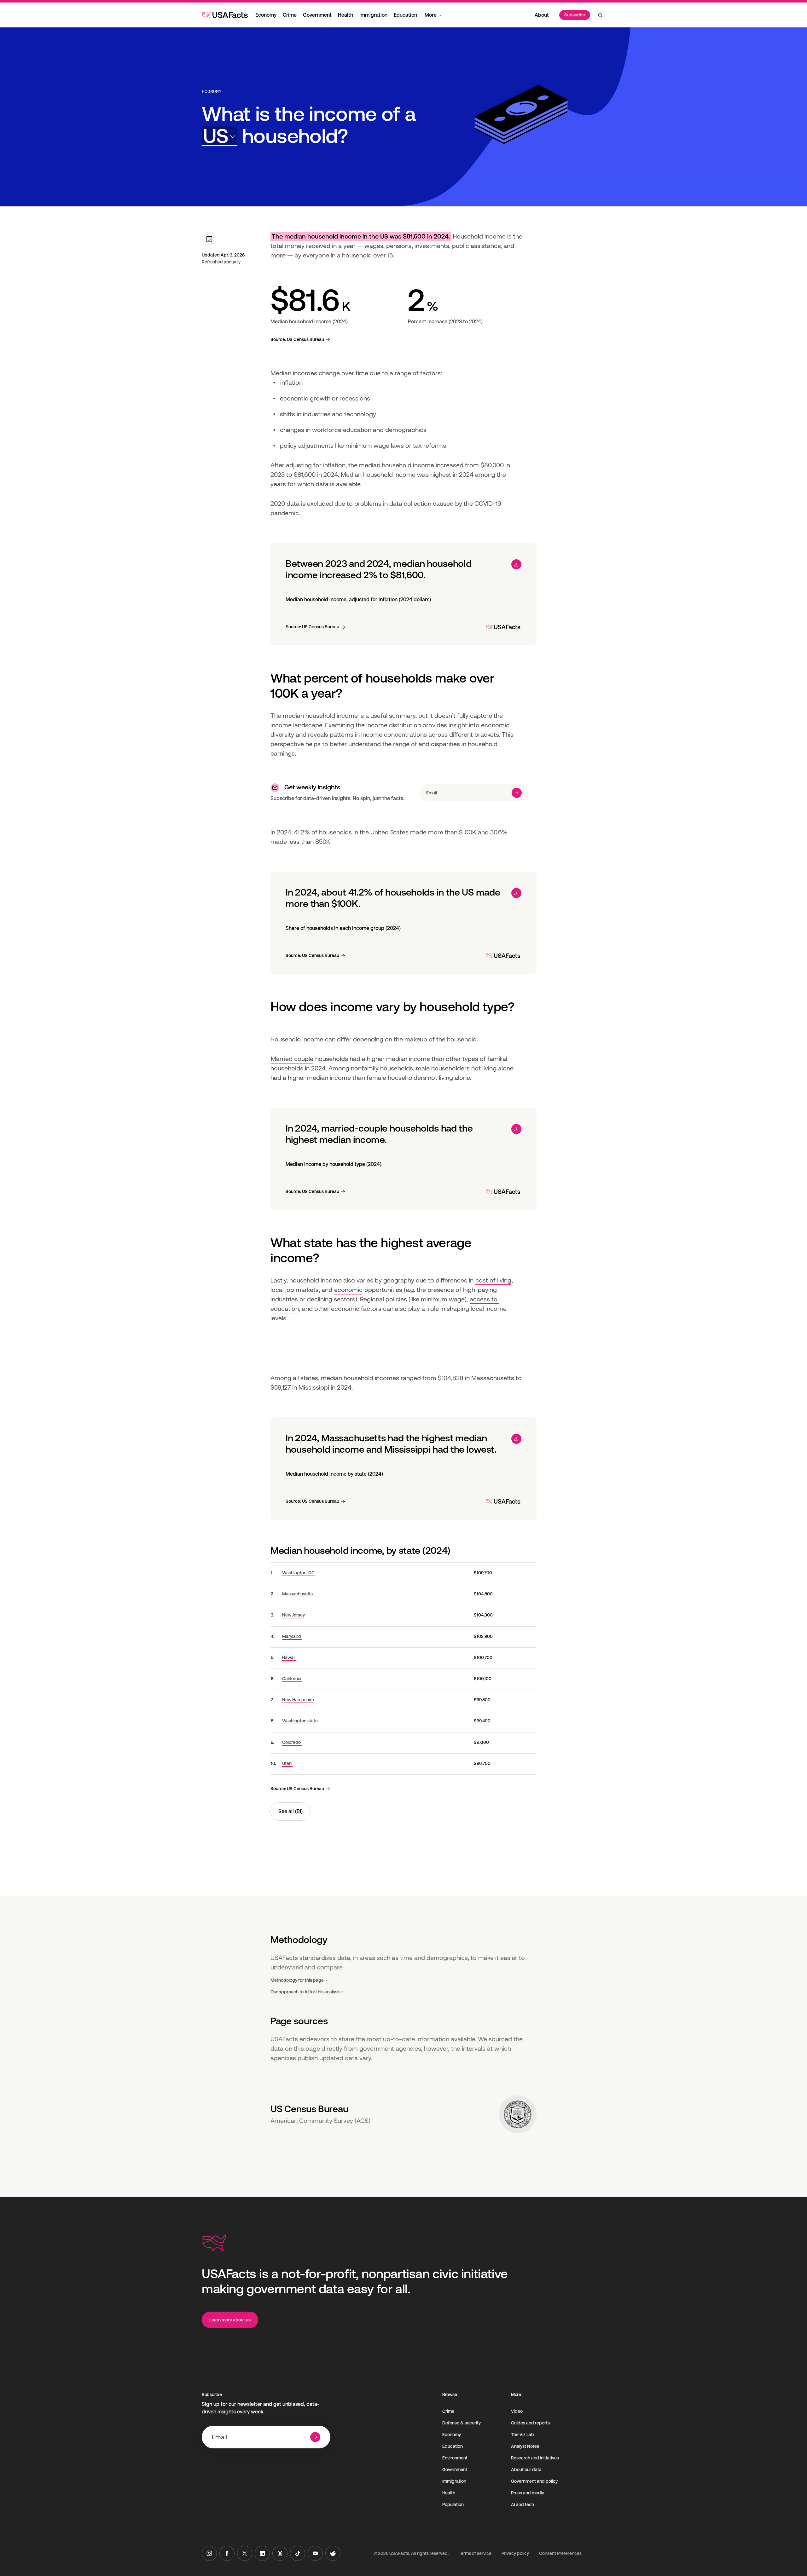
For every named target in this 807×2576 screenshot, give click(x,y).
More (431, 15)
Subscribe (575, 15)
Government (317, 15)
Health (345, 15)
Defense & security (462, 2423)
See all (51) (290, 1811)
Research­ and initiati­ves (535, 2458)
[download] (516, 564)
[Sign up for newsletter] (517, 793)
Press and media (528, 2493)
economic (348, 1290)
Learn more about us (230, 2320)
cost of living (493, 1280)
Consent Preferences (560, 2553)
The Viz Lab (523, 2435)
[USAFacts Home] (225, 15)
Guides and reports (530, 2423)
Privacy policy (515, 2553)
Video (517, 2411)
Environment (455, 2458)
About (542, 15)
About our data (526, 2469)
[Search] (600, 15)
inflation (291, 383)
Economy (266, 15)
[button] (220, 136)
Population (453, 2504)
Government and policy (534, 2481)
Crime (290, 15)
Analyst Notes (525, 2446)
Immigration (373, 15)
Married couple (292, 1059)
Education (405, 15)
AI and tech (523, 2504)
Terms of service (475, 2553)
